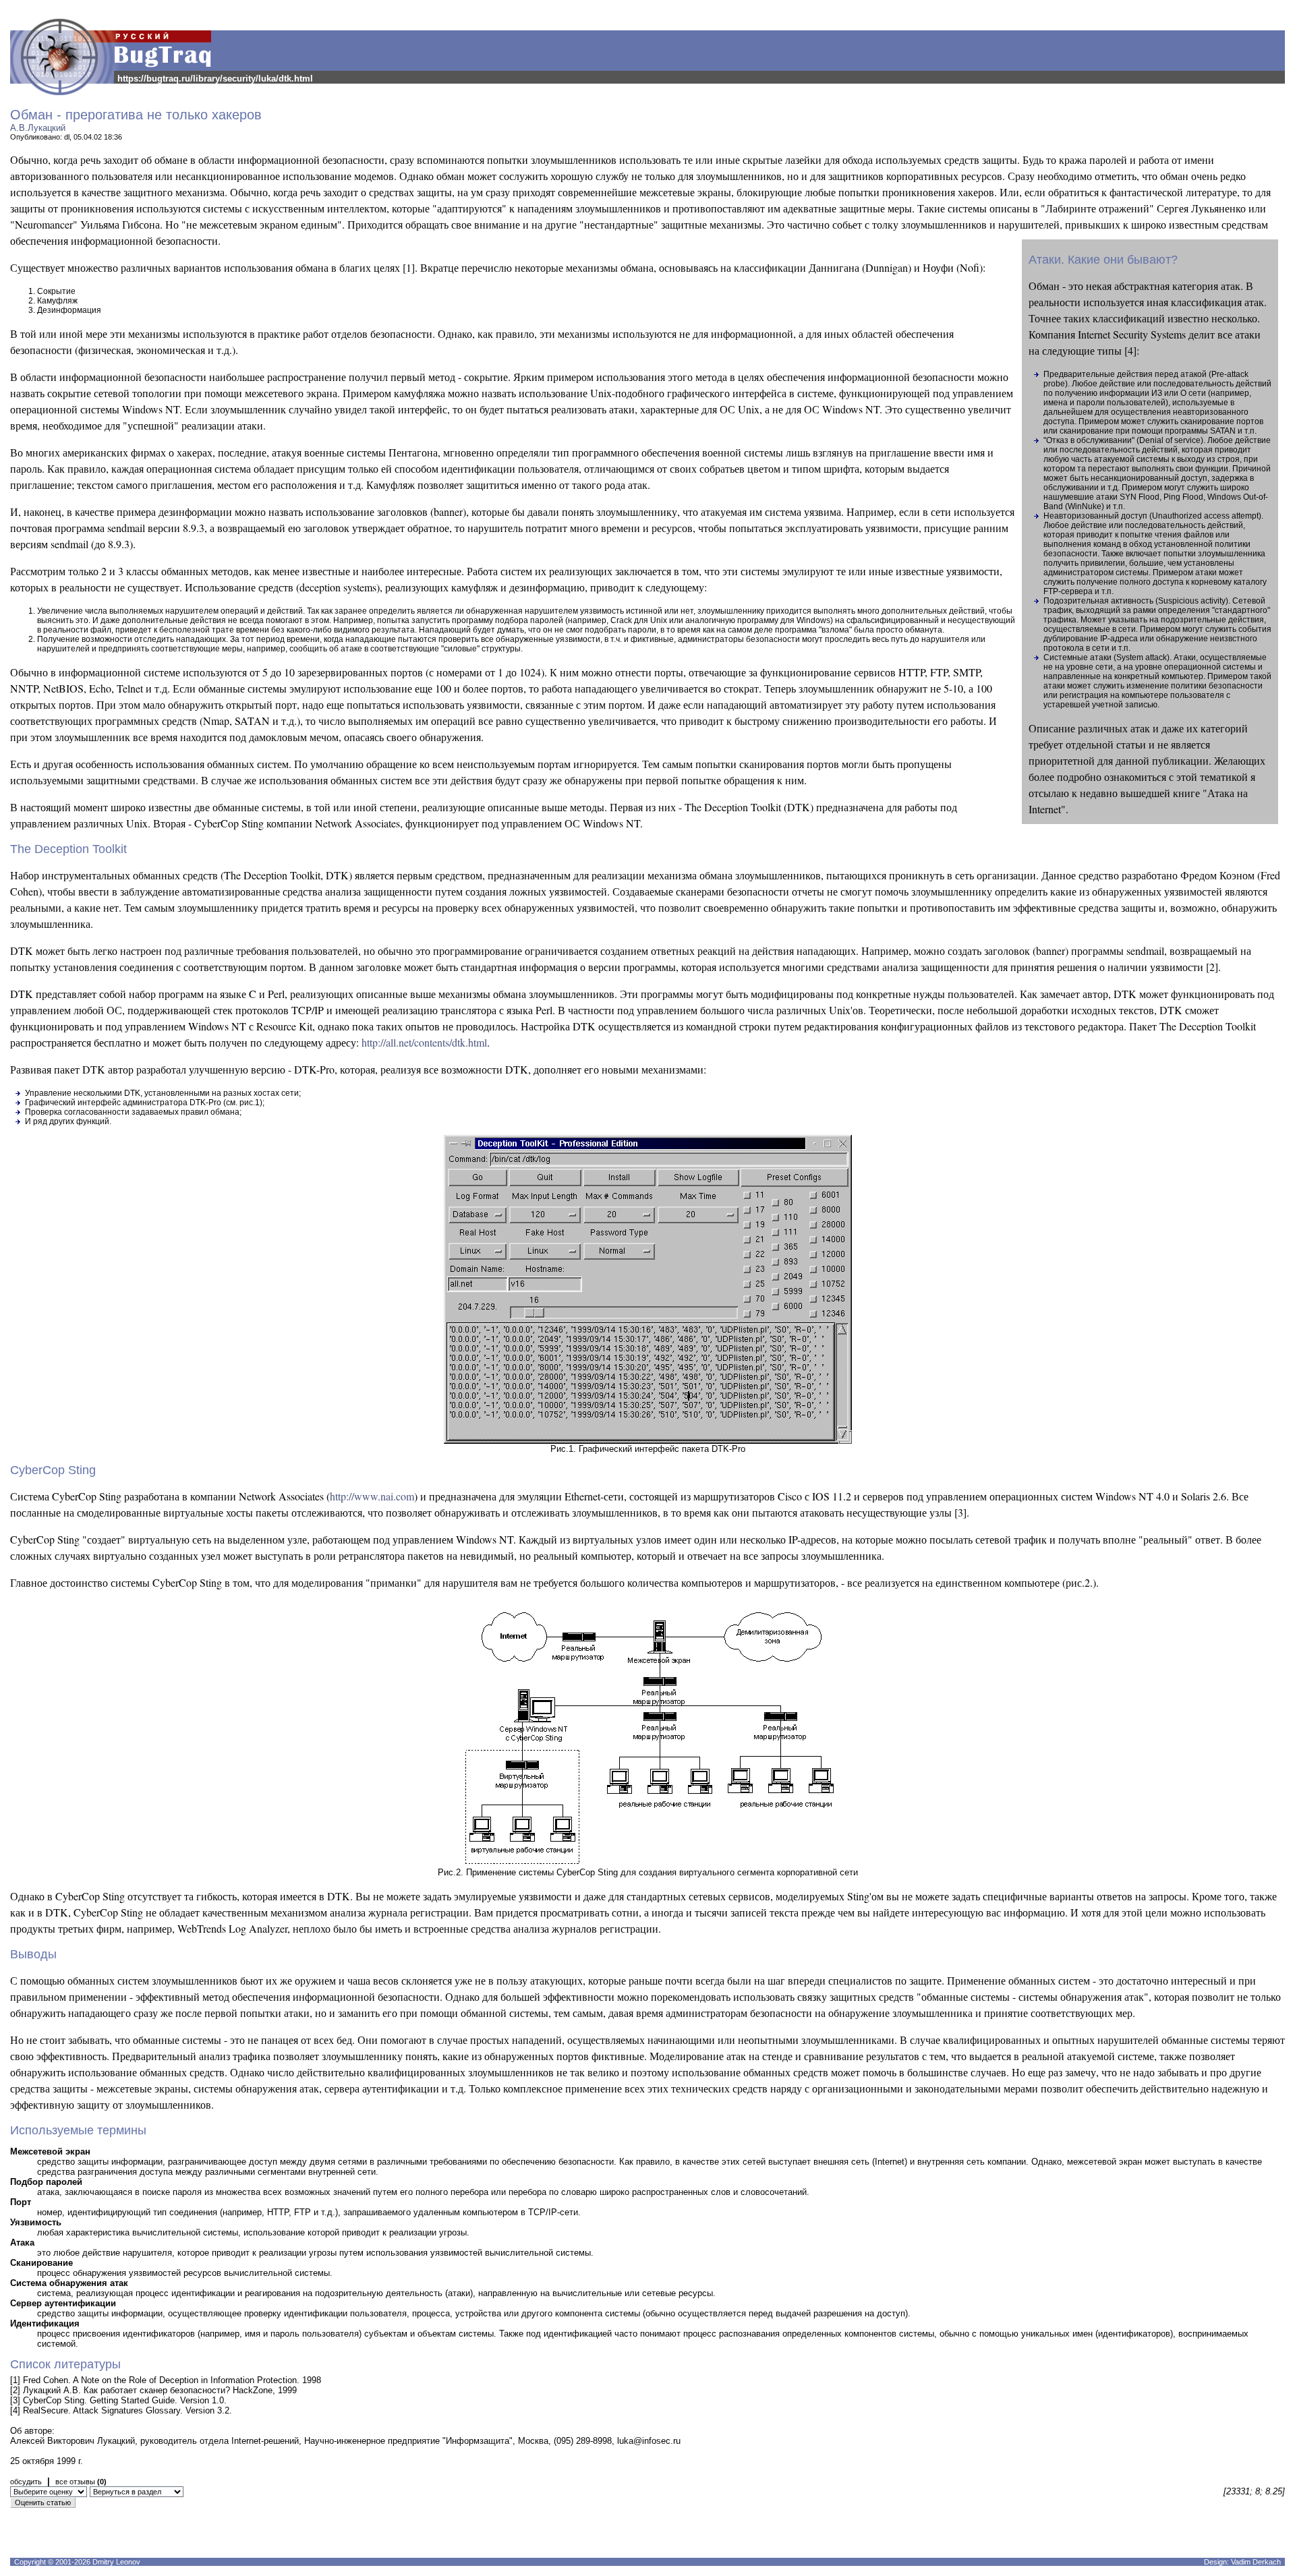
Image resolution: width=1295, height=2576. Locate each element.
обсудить (26, 2482)
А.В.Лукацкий (38, 128)
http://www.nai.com (372, 1496)
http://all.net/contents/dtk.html (424, 1042)
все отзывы (81, 2482)
